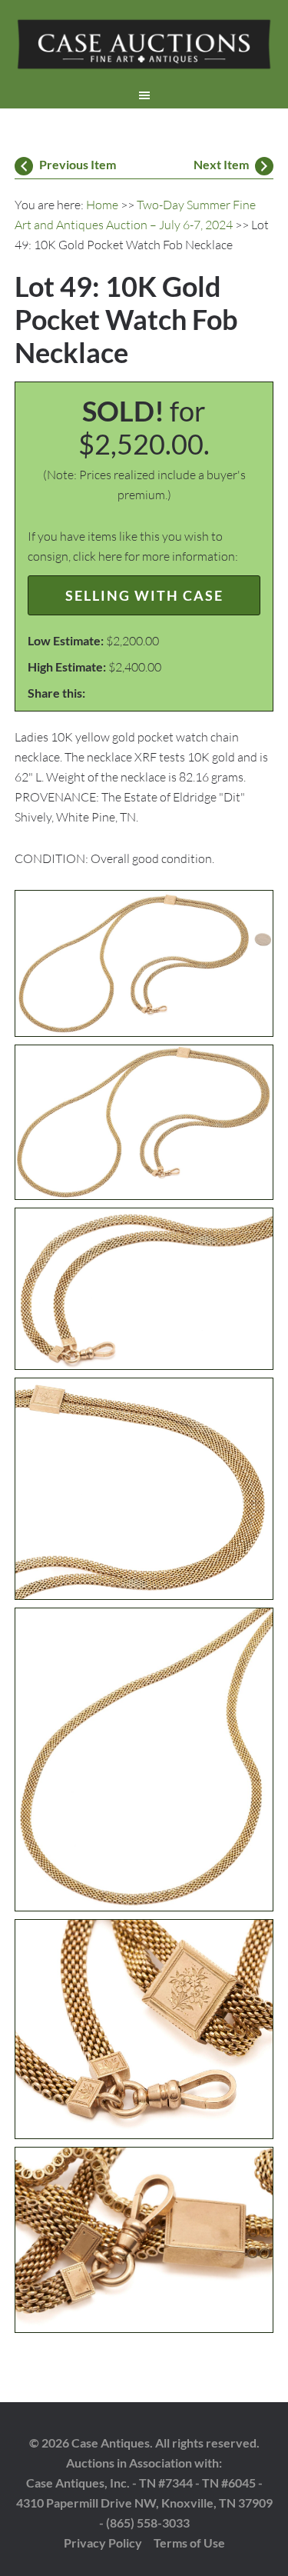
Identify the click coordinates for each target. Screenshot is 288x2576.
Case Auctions (144, 46)
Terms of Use (189, 2543)
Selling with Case (144, 595)
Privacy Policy (103, 2543)
